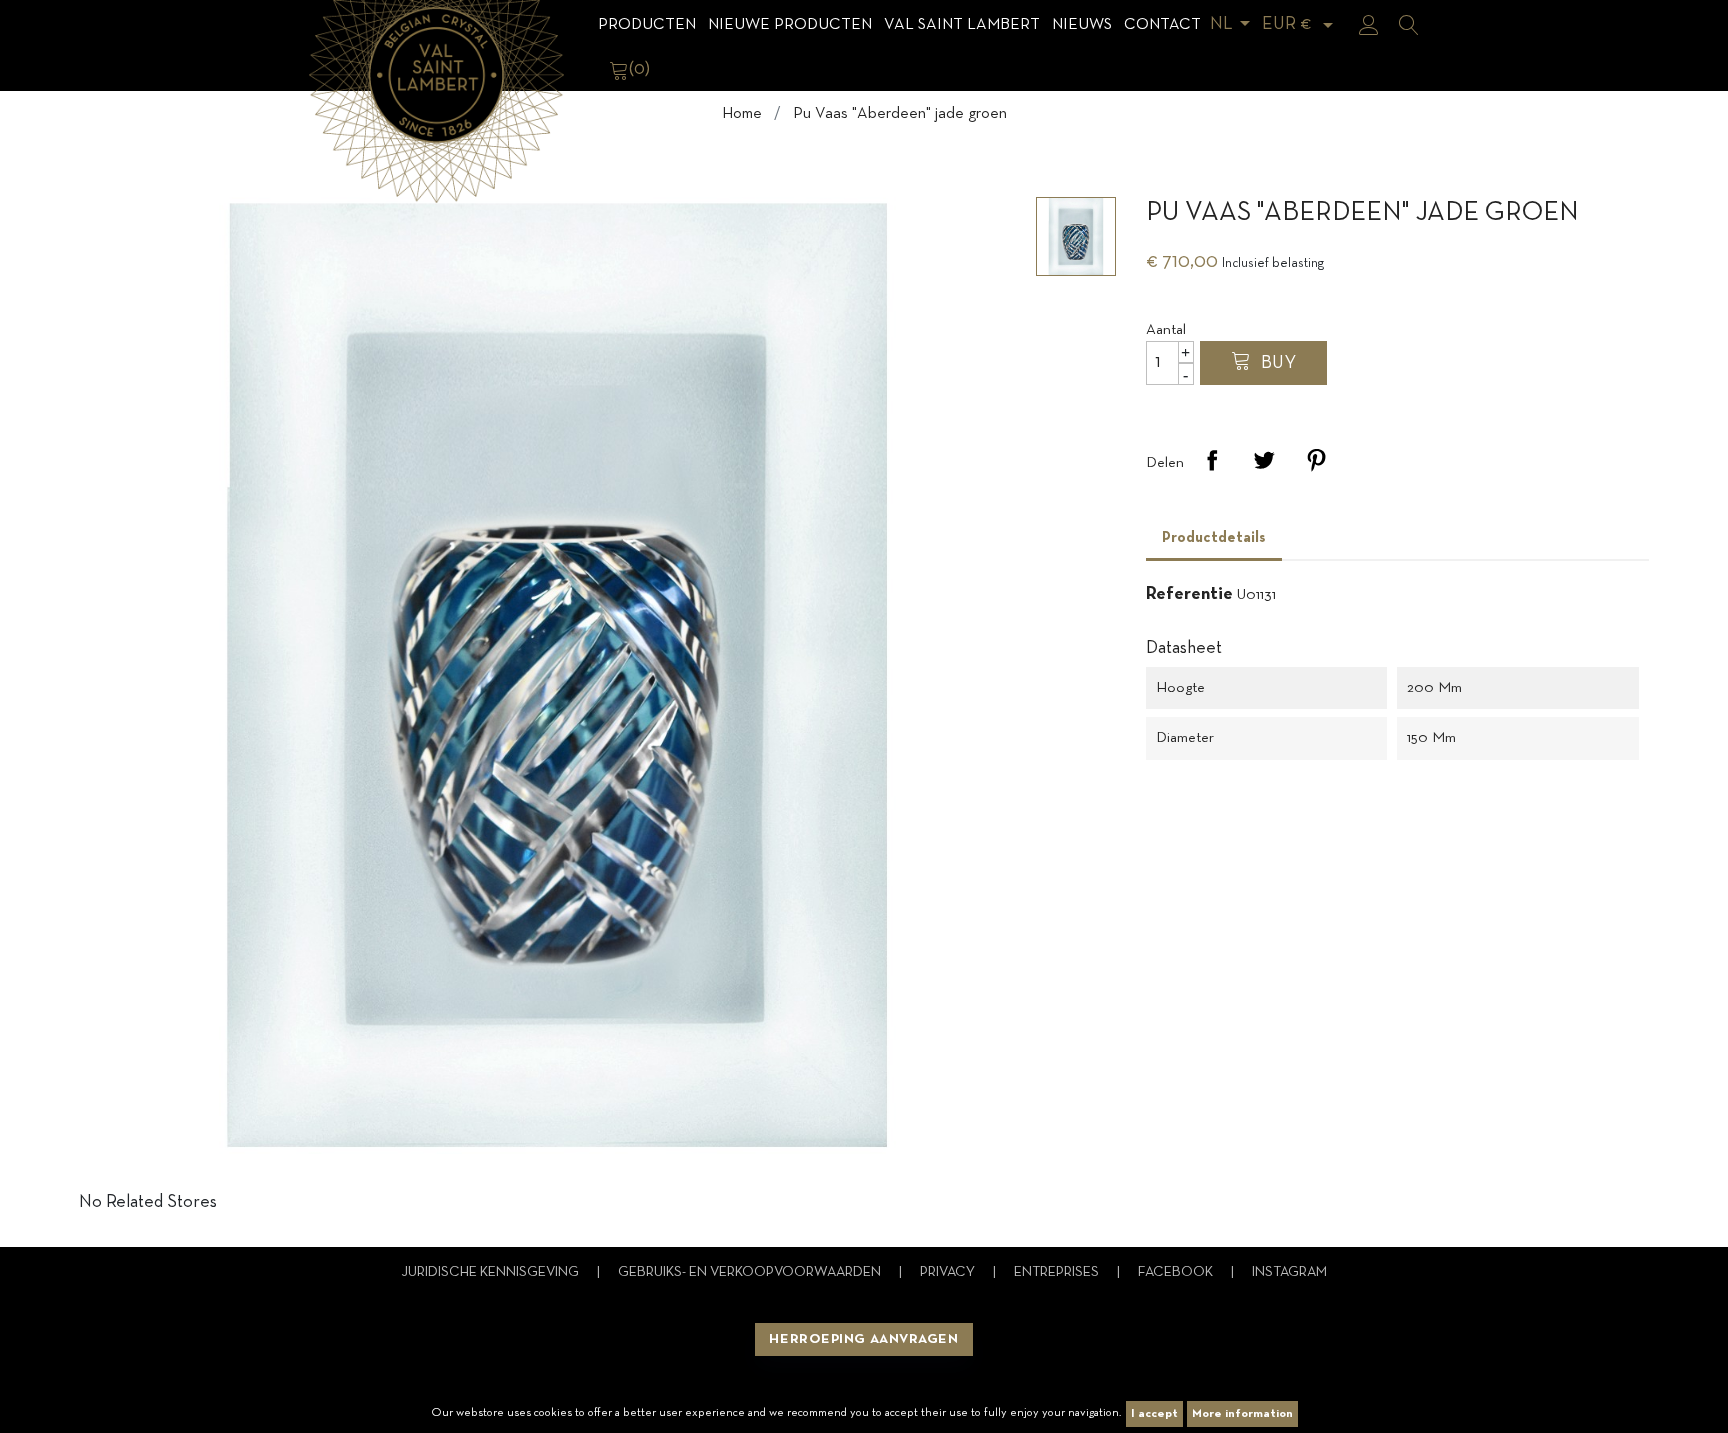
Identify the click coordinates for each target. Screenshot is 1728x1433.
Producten (647, 25)
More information (1242, 1414)
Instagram (1289, 1272)
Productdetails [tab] (1214, 538)
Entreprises (1058, 1272)
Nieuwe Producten (790, 25)
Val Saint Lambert (962, 25)
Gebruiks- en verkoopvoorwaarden (751, 1272)
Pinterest (1316, 460)
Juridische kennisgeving (491, 1272)
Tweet (1264, 460)
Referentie (1189, 594)
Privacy (949, 1272)
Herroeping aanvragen (863, 1339)
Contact (1162, 25)
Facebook (1177, 1272)
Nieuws (1082, 25)
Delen (1212, 460)
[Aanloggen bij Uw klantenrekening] (1369, 25)
